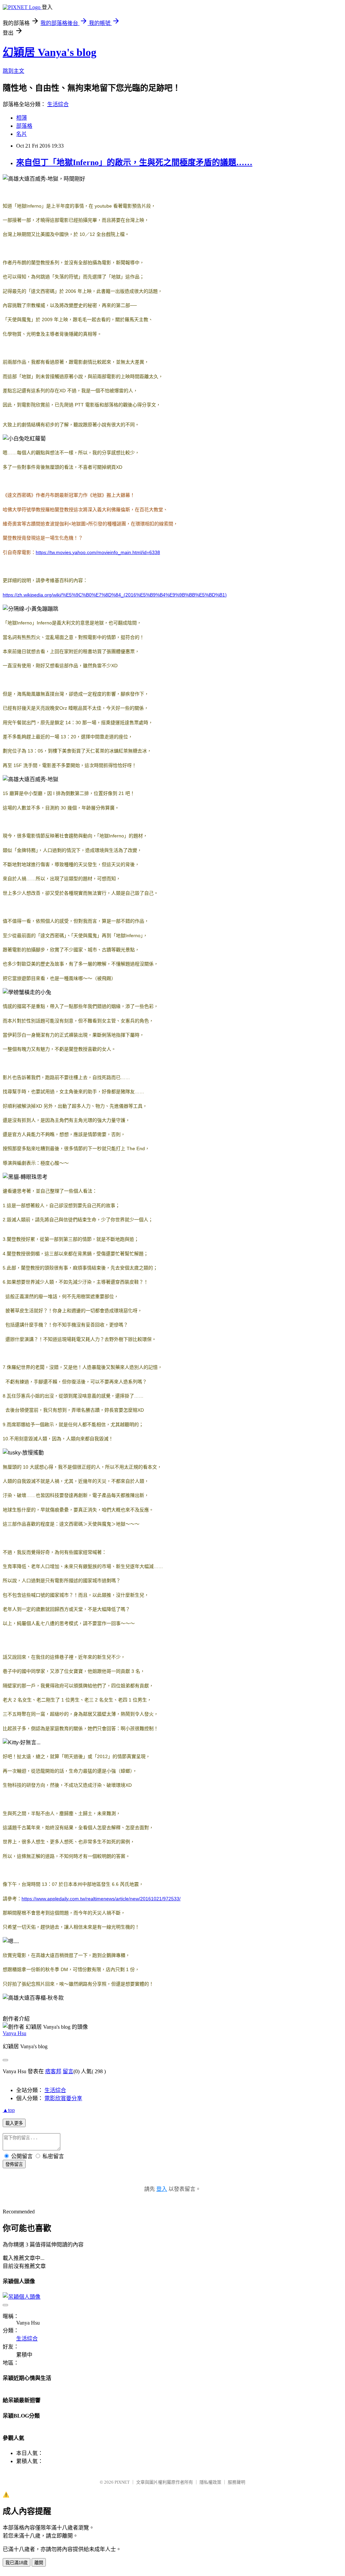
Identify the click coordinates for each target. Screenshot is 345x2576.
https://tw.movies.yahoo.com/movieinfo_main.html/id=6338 (98, 552)
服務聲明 (237, 2482)
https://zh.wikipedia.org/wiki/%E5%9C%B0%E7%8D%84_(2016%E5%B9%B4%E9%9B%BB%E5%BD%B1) (115, 595)
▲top (9, 2110)
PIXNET (122, 2482)
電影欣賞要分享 (63, 2098)
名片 (22, 134)
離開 (39, 2563)
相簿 (22, 118)
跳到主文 (13, 71)
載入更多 (14, 2123)
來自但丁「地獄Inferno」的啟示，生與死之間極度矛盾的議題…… (134, 162)
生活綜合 (58, 104)
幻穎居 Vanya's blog (50, 52)
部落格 (24, 126)
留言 (68, 2071)
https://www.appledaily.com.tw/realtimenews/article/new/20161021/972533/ (101, 1899)
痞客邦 (53, 2071)
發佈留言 (14, 2164)
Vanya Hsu (14, 2033)
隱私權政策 (210, 2482)
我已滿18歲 (17, 2563)
